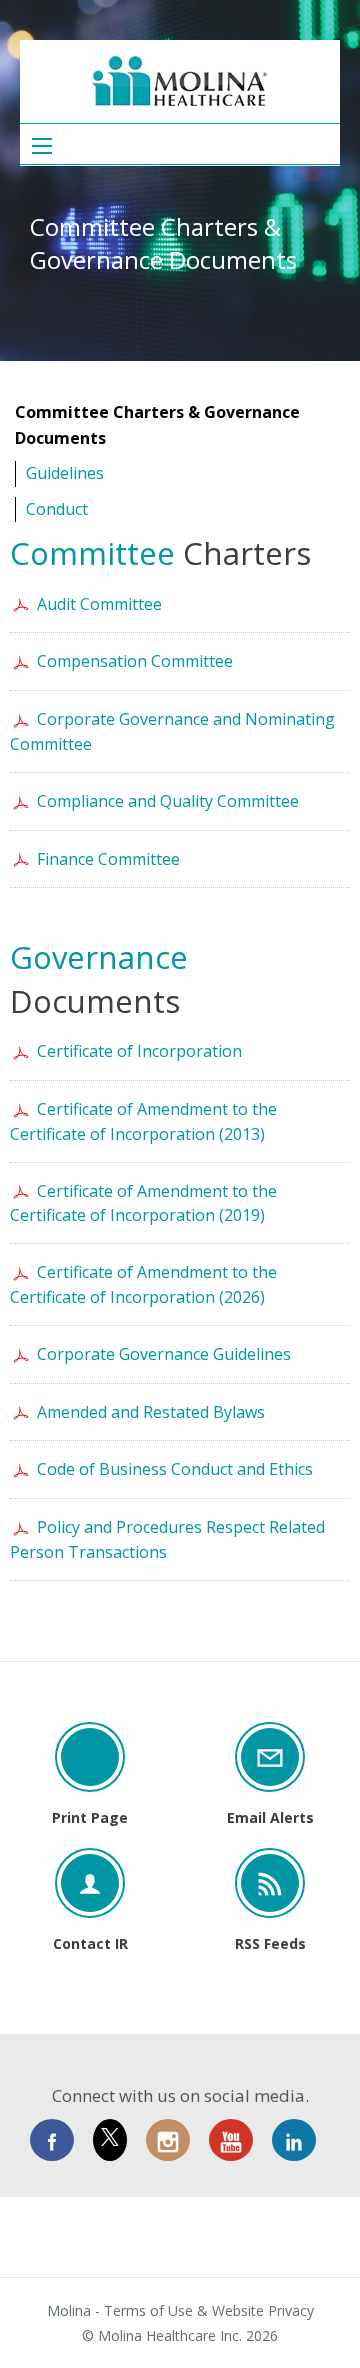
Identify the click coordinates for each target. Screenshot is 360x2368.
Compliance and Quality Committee (168, 801)
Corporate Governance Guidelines (164, 1354)
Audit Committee (99, 604)
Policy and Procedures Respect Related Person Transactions (167, 1539)
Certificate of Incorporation (139, 1051)
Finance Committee (108, 859)
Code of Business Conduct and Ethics (175, 1469)
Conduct (57, 509)
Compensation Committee (135, 661)
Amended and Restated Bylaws (151, 1412)
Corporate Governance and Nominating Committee (172, 731)
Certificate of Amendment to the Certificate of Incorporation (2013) (143, 1121)
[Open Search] (42, 146)
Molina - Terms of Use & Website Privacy (180, 2311)
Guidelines (65, 473)
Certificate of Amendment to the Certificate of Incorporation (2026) (143, 1284)
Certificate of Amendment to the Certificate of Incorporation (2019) (143, 1203)
